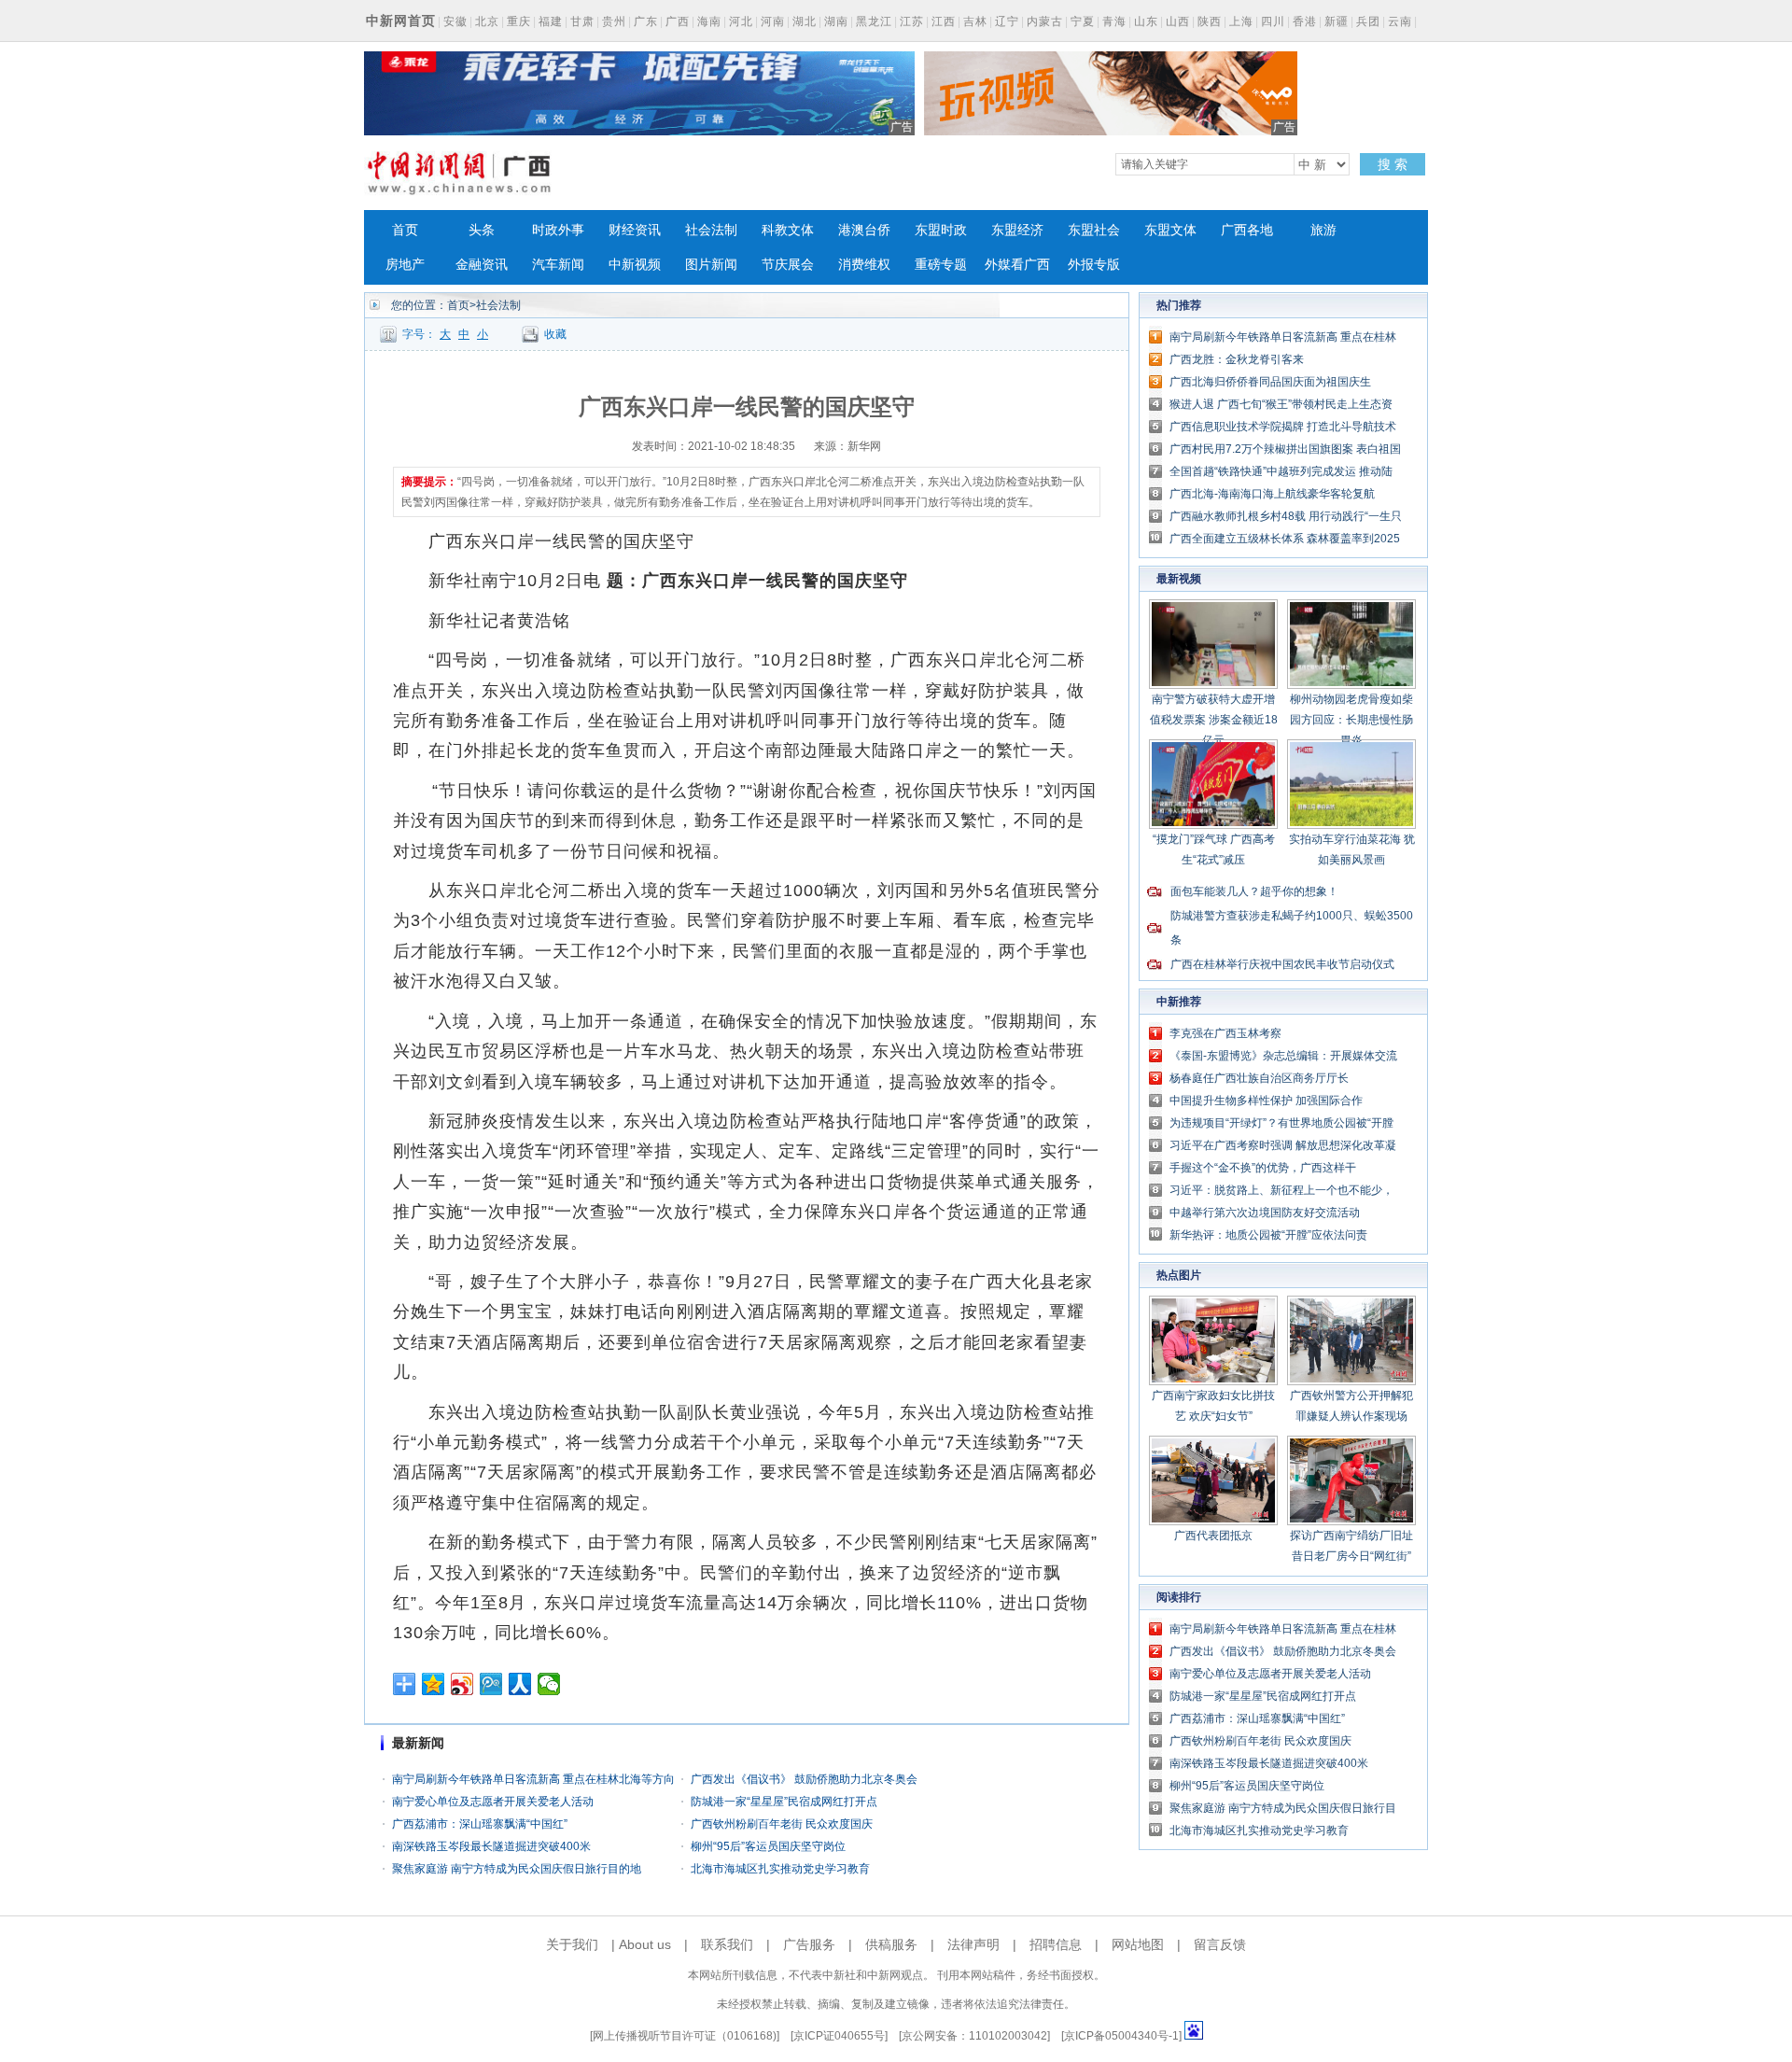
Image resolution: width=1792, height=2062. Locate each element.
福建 (551, 21)
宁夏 (1083, 21)
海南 (709, 21)
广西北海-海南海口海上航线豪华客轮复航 (1272, 494)
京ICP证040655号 (839, 2036)
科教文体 (788, 230)
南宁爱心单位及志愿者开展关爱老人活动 (493, 1802)
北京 (487, 21)
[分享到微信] (549, 1684)
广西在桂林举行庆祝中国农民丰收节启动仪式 (1282, 964)
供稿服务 (891, 1944)
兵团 (1368, 21)
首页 (405, 230)
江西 (944, 21)
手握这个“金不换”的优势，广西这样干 (1263, 1168)
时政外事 (558, 230)
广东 (646, 21)
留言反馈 (1220, 1944)
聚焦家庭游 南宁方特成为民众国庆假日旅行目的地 (517, 1869)
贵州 (614, 21)
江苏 (912, 21)
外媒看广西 (1017, 265)
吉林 (975, 21)
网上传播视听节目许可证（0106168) (685, 2036)
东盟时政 (941, 230)
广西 (678, 21)
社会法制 (711, 230)
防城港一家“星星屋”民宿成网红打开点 (784, 1802)
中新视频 (635, 265)
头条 (482, 230)
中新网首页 (401, 21)
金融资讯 (482, 265)
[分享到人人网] (520, 1684)
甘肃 (582, 21)
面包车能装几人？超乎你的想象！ (1254, 891)
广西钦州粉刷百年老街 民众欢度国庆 (782, 1824)
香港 (1305, 21)
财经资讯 (635, 230)
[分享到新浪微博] (462, 1684)
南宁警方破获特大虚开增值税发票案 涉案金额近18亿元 (1214, 720)
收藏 (555, 334)
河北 (741, 21)
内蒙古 (1045, 21)
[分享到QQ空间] (434, 1684)
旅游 (1323, 230)
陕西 (1210, 21)
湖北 (805, 21)
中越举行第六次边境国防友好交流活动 (1265, 1213)
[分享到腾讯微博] (491, 1684)
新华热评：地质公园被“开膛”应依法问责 (1268, 1235)
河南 (773, 21)
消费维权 (864, 265)
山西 (1178, 21)
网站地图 (1138, 1944)
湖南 (836, 21)
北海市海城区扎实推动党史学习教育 (780, 1869)
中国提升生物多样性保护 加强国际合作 (1266, 1101)
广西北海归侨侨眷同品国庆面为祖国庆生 (1270, 382)
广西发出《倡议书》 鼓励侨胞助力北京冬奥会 (804, 1779)
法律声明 (973, 1944)
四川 (1273, 21)
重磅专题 (941, 265)
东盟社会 (1094, 230)
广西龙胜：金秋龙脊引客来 (1237, 359)
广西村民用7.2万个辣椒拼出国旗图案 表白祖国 (1285, 449)
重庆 (519, 21)
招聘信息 (1056, 1944)
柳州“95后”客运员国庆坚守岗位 (768, 1846)
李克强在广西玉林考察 (1225, 1033)
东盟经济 (1017, 230)
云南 (1400, 21)
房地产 (405, 265)
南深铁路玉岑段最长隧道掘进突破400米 (491, 1846)
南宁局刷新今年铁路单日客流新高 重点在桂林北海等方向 (533, 1779)
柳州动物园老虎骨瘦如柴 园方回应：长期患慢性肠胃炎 (1351, 720)
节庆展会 (788, 265)
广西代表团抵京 (1213, 1536)
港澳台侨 (864, 230)
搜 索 (1393, 164)
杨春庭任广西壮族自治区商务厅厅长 (1259, 1078)
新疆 (1337, 21)
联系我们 (727, 1944)
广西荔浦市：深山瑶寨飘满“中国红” (480, 1824)
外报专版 (1094, 265)
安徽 (455, 21)
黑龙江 (874, 21)
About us (645, 1944)
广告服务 (809, 1944)
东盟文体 (1170, 230)
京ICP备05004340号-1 (1121, 2036)
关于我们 (572, 1944)
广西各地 (1247, 230)
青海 (1114, 21)
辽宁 (1007, 21)
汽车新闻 (558, 265)
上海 (1241, 21)
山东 (1146, 21)
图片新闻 (711, 265)
